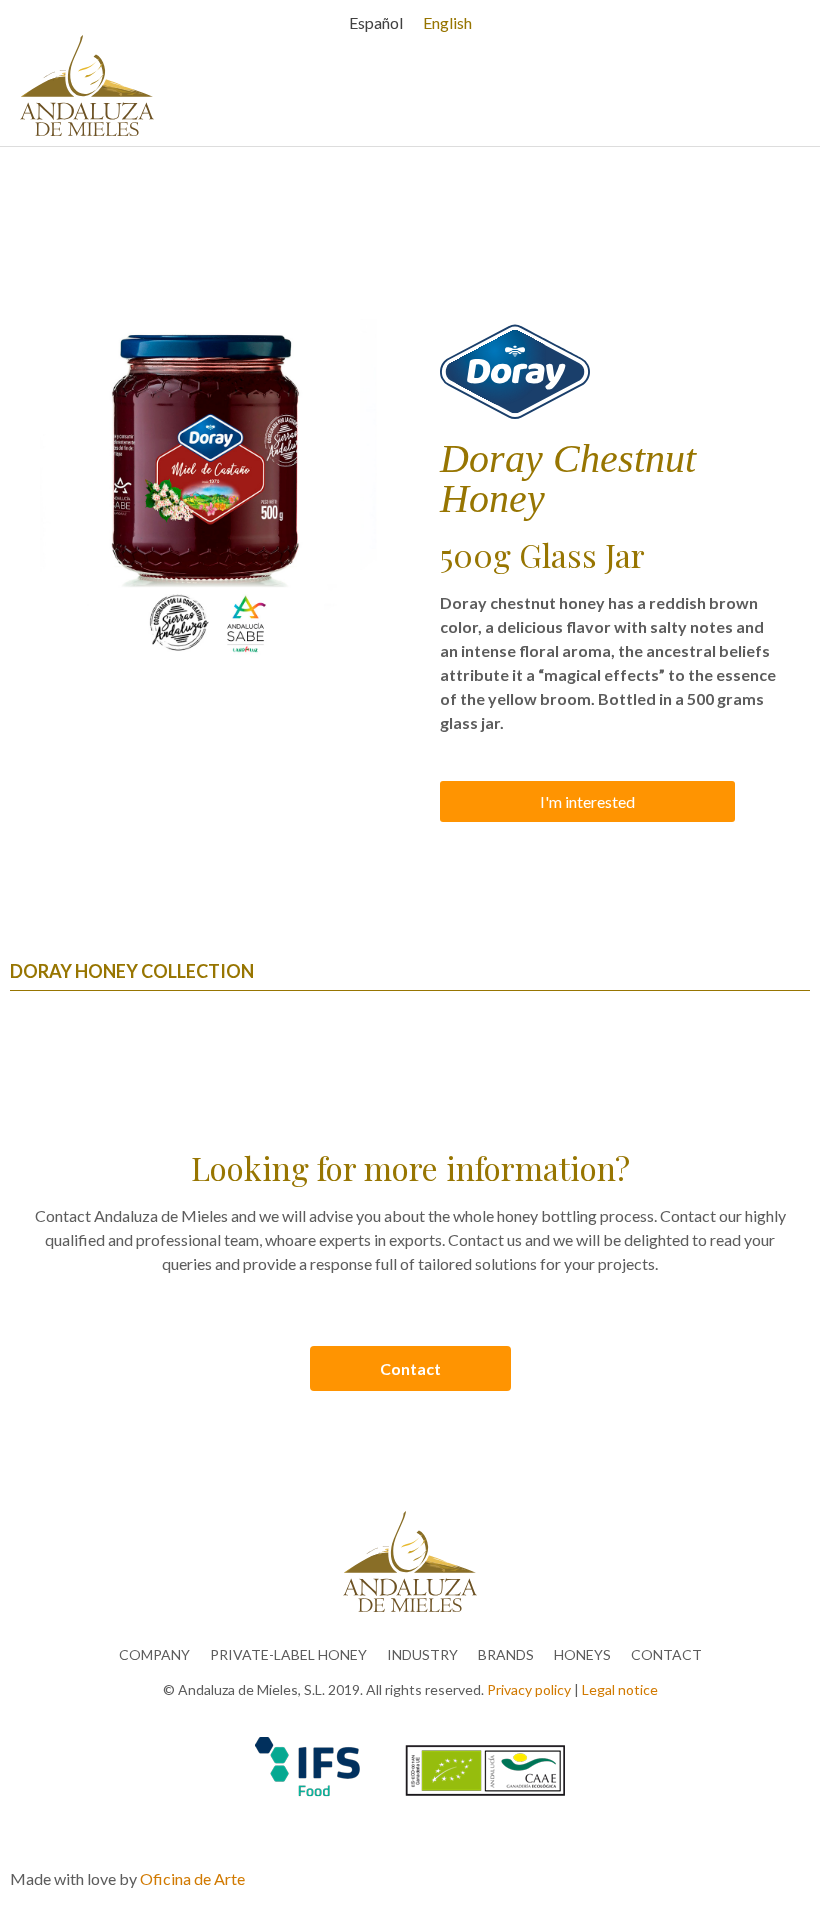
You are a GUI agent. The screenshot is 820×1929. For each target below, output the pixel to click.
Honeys (582, 1654)
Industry (422, 1654)
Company (154, 1654)
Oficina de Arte (192, 1878)
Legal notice (620, 1689)
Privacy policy (529, 1689)
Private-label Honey (288, 1654)
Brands (506, 1654)
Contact (666, 1654)
